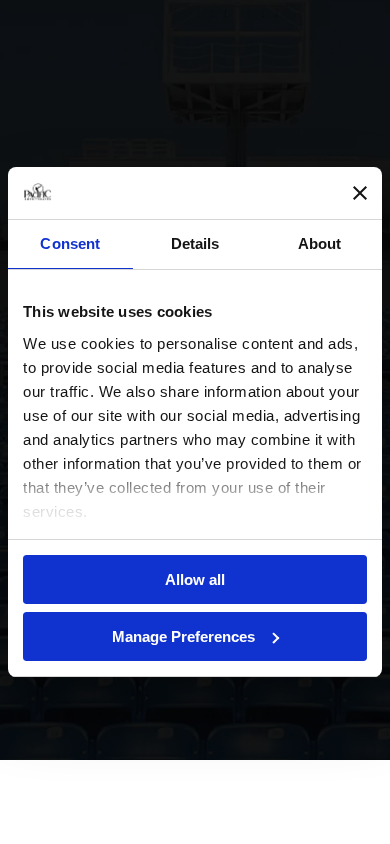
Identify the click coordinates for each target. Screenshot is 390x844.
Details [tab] (195, 243)
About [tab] (320, 243)
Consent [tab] (70, 243)
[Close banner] (360, 193)
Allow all (195, 579)
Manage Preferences (183, 636)
